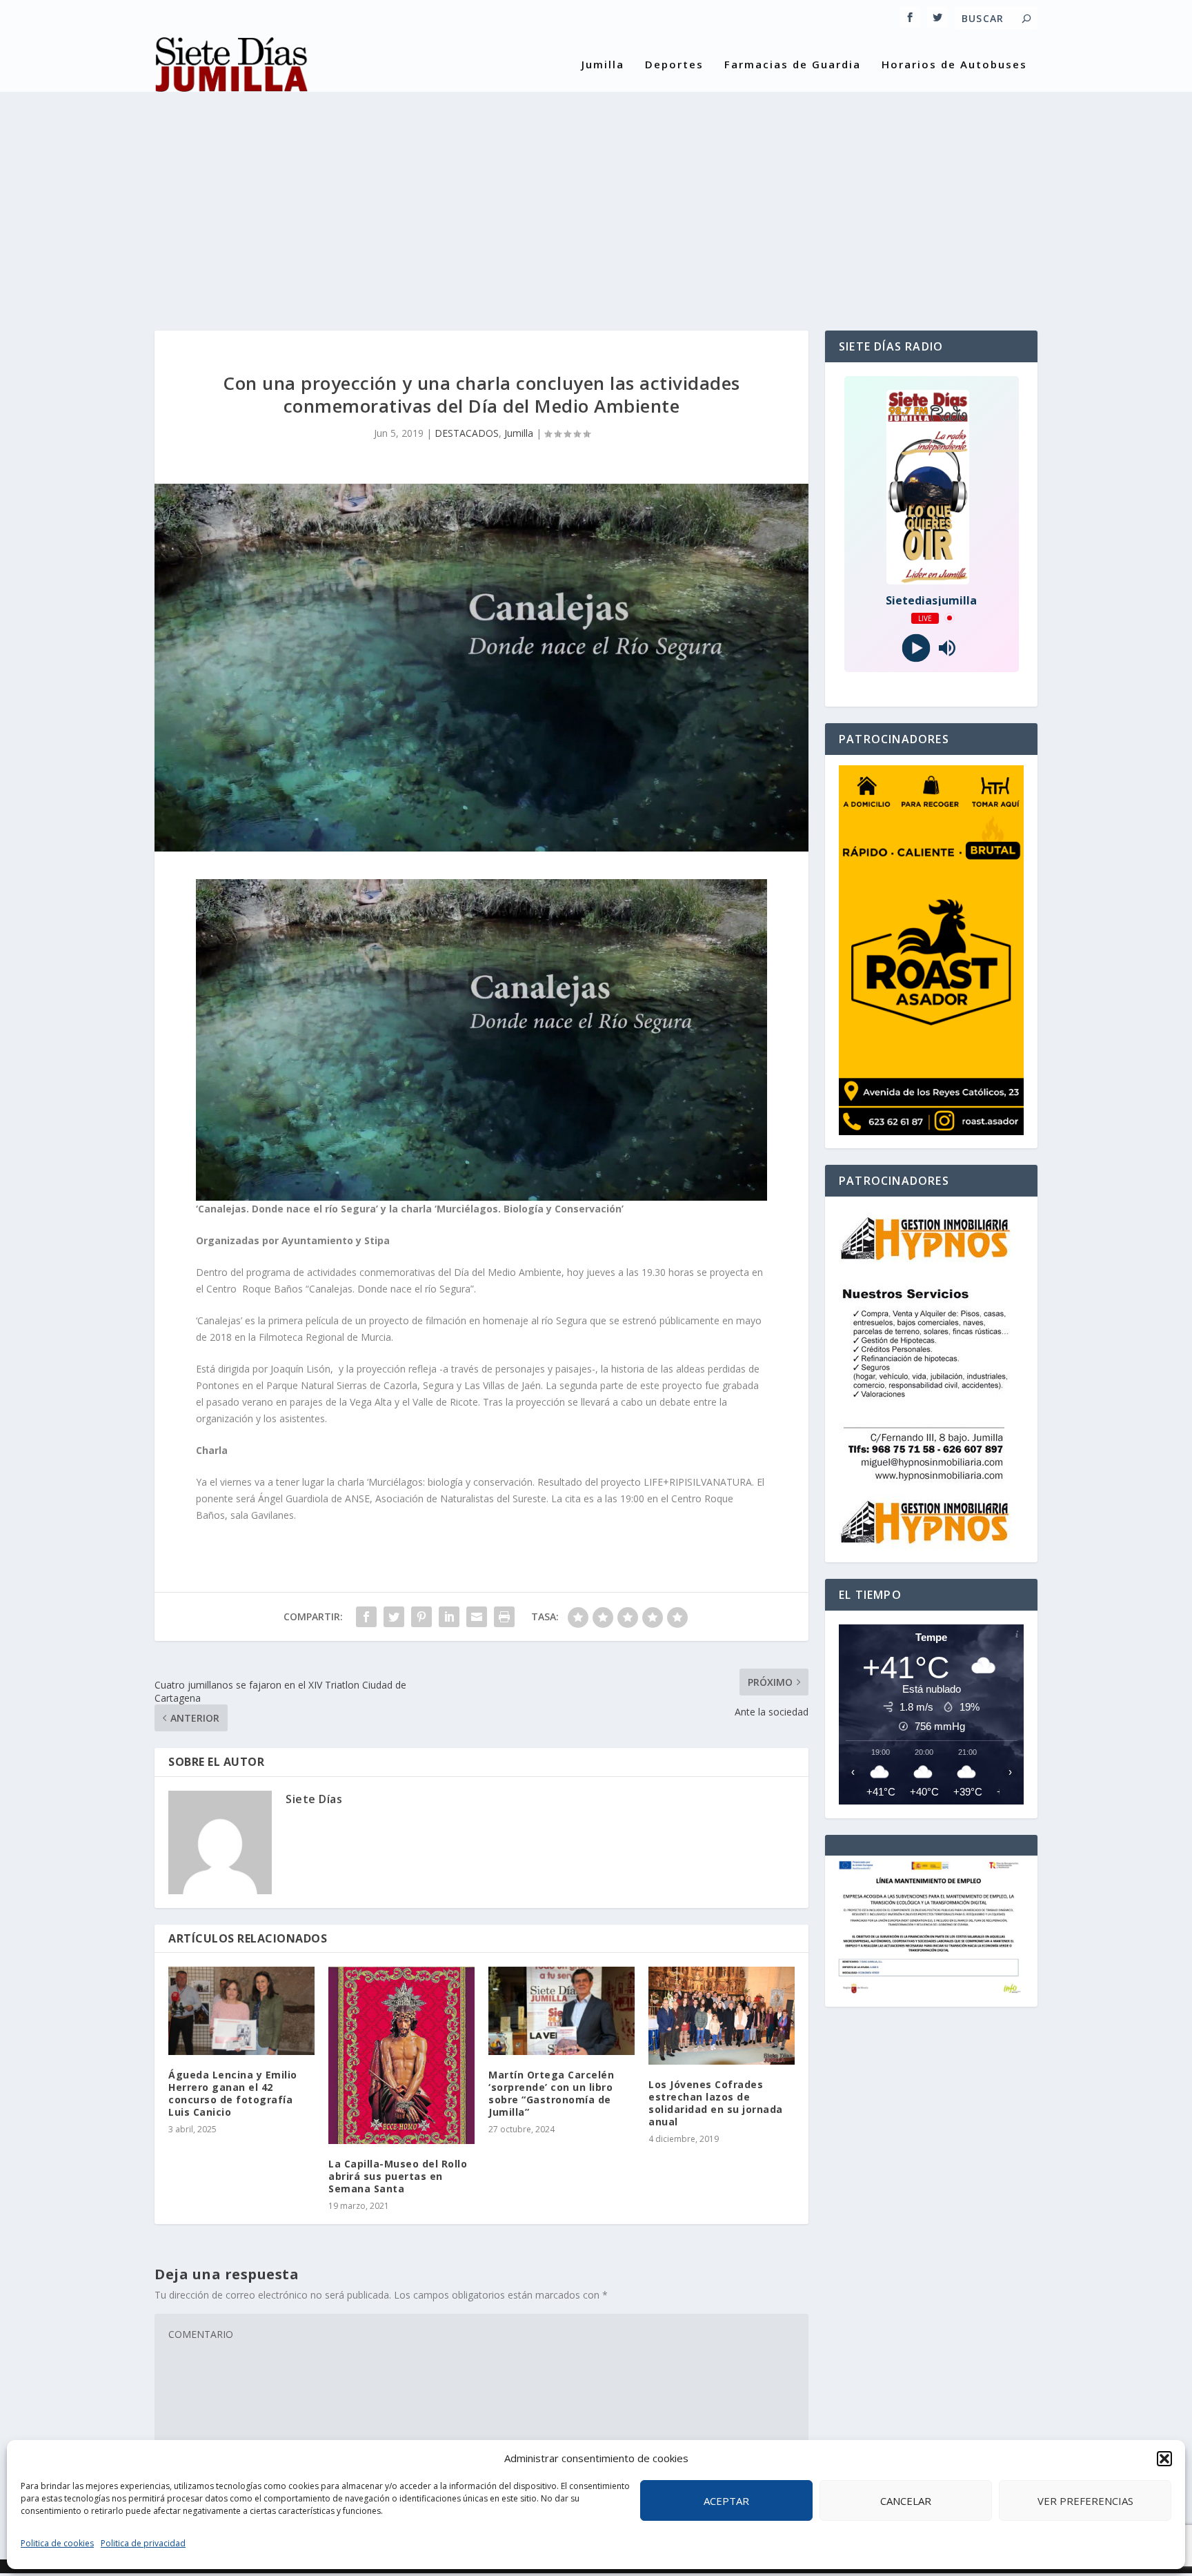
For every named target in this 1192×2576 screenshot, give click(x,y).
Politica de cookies (57, 2543)
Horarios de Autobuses (954, 65)
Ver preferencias (1085, 2501)
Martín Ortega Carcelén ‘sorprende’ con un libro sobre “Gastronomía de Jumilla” (551, 2094)
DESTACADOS (467, 433)
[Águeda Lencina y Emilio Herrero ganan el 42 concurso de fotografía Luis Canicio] (241, 2010)
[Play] (916, 648)
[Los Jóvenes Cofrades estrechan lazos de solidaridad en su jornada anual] (722, 2015)
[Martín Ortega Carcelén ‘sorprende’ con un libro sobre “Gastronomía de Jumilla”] (562, 2010)
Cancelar (906, 2501)
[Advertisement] (596, 199)
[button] (1164, 2459)
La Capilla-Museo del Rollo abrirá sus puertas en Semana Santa (398, 2176)
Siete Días (314, 1799)
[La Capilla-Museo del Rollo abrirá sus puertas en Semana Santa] (401, 2055)
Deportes (674, 65)
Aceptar (726, 2501)
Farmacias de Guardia (793, 65)
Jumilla (603, 65)
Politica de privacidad (143, 2543)
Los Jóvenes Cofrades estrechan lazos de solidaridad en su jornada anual (716, 2103)
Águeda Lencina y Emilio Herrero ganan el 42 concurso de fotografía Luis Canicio (233, 2094)
